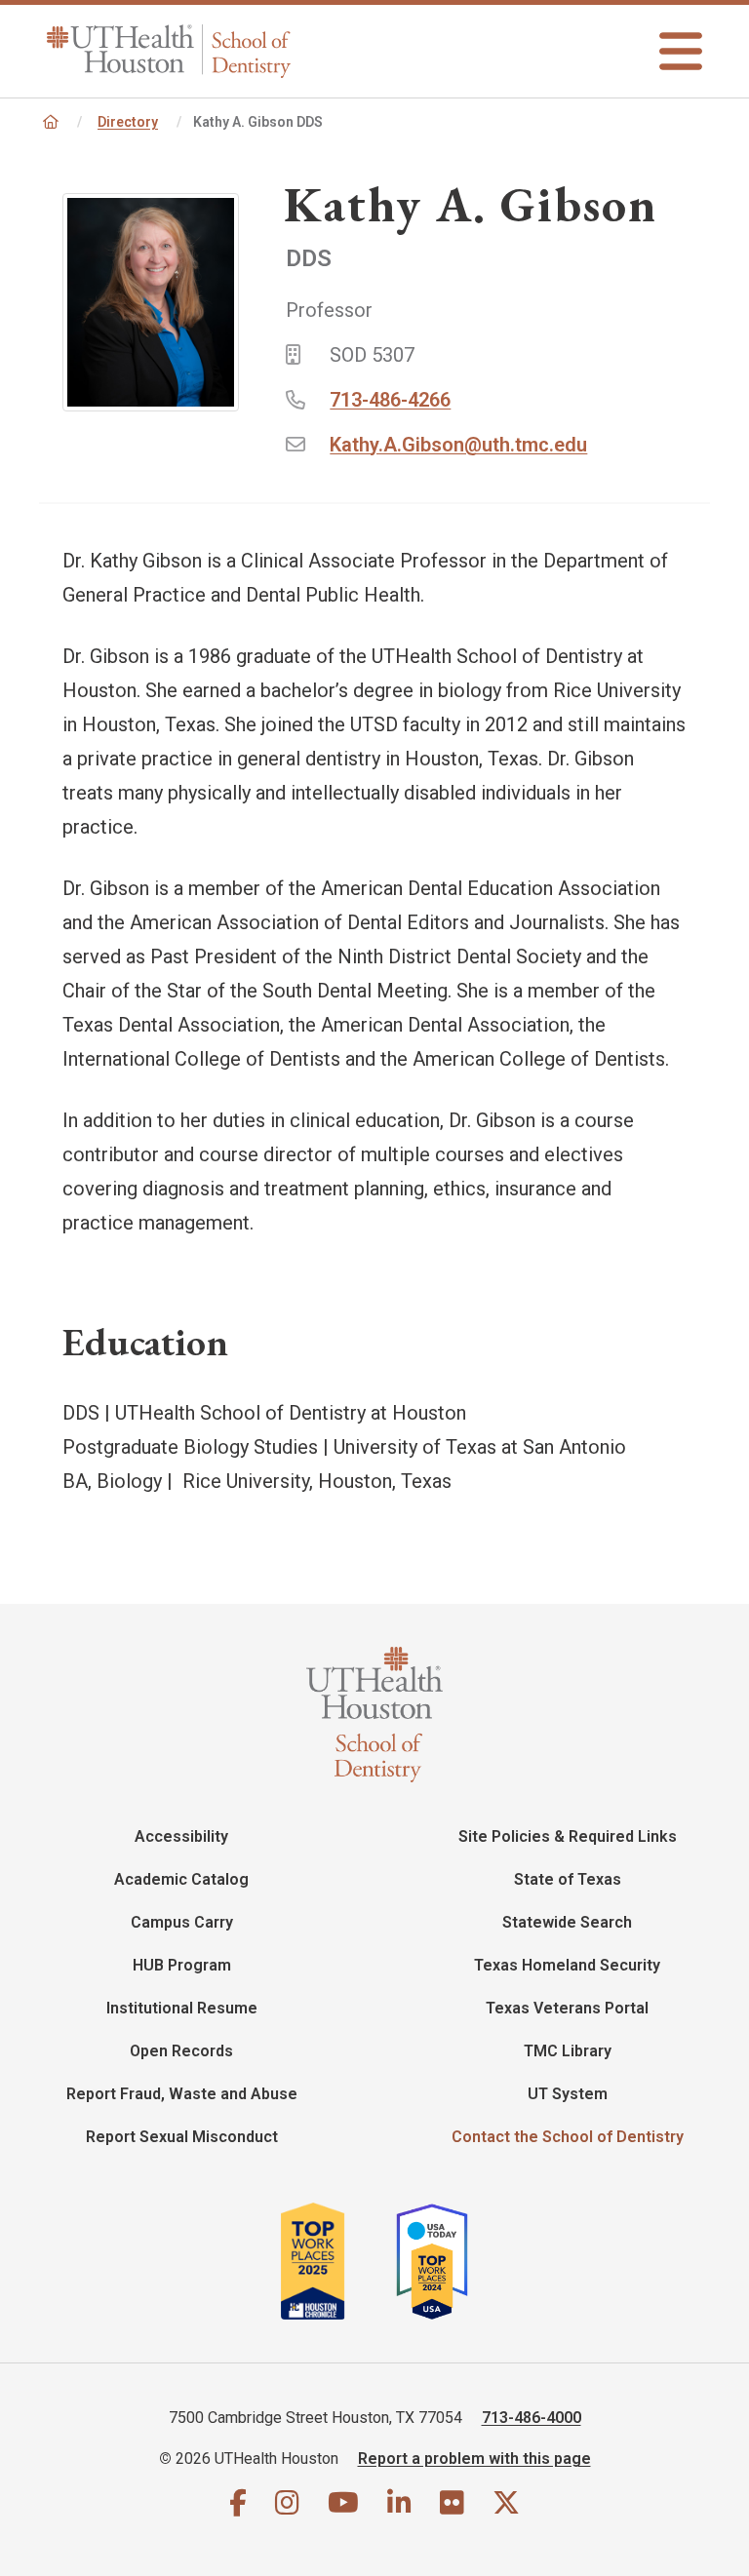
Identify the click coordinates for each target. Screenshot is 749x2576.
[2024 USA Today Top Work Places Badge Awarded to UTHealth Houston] (440, 2261)
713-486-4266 (390, 400)
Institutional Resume (182, 2008)
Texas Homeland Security (567, 1965)
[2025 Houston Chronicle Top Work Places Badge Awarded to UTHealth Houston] (336, 2261)
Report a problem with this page (474, 2459)
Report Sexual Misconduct (182, 2137)
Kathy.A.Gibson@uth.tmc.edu (458, 445)
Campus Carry (182, 1922)
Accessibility (181, 1836)
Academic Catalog (181, 1879)
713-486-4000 (532, 2418)
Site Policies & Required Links (568, 1836)
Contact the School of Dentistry (568, 2137)
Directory (128, 122)
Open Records (181, 2051)
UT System (568, 2094)
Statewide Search (567, 1922)
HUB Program (182, 1965)
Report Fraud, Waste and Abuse (182, 2094)
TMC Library (568, 2051)
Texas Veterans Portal (567, 2008)
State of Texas (568, 1879)
